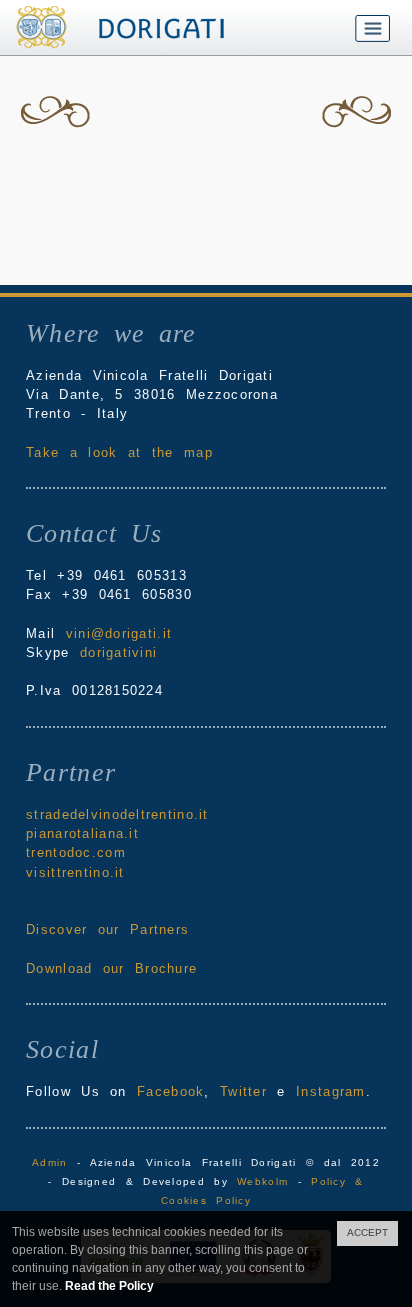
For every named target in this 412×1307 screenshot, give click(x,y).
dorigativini (118, 652)
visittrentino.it (75, 872)
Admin (49, 1162)
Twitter (243, 1091)
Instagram (331, 1091)
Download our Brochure (111, 968)
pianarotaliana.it (82, 833)
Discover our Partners (107, 929)
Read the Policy (109, 1286)
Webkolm (262, 1181)
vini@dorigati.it (119, 633)
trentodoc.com (76, 852)
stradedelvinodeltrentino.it (117, 814)
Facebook (170, 1091)
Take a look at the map (119, 452)
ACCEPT (367, 1232)
